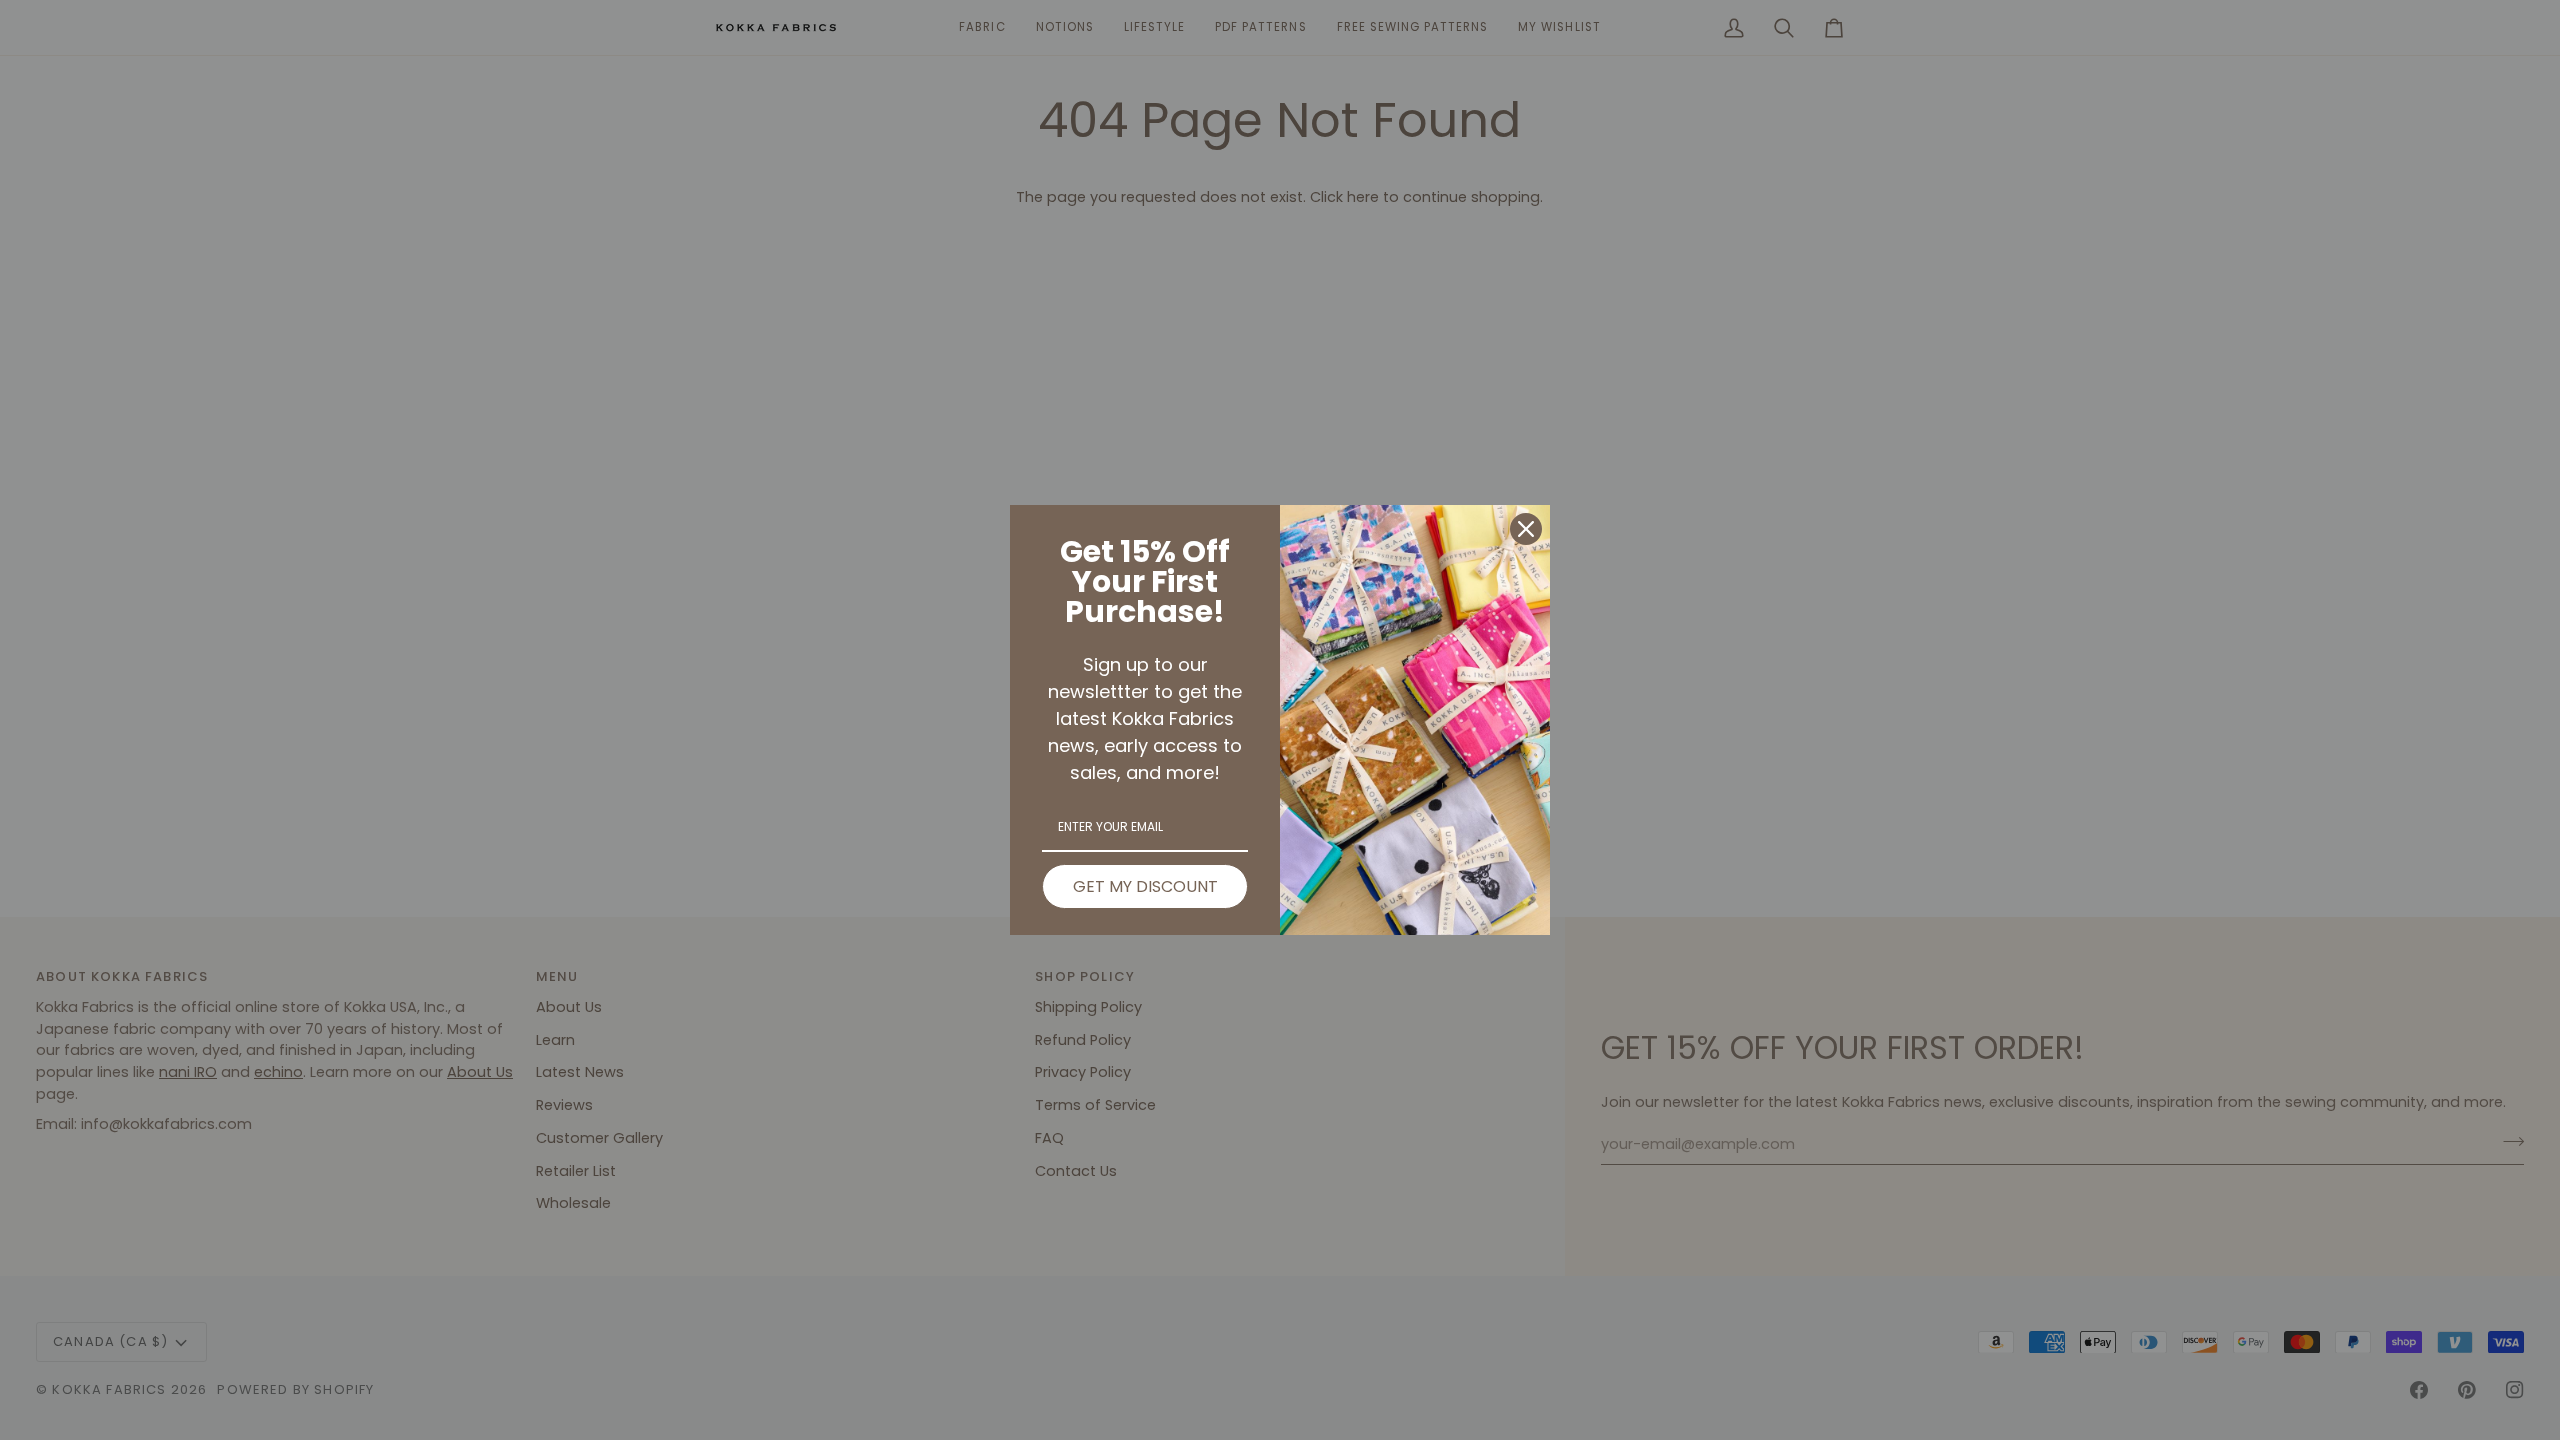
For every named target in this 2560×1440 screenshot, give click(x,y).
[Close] (1526, 529)
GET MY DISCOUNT (1145, 886)
